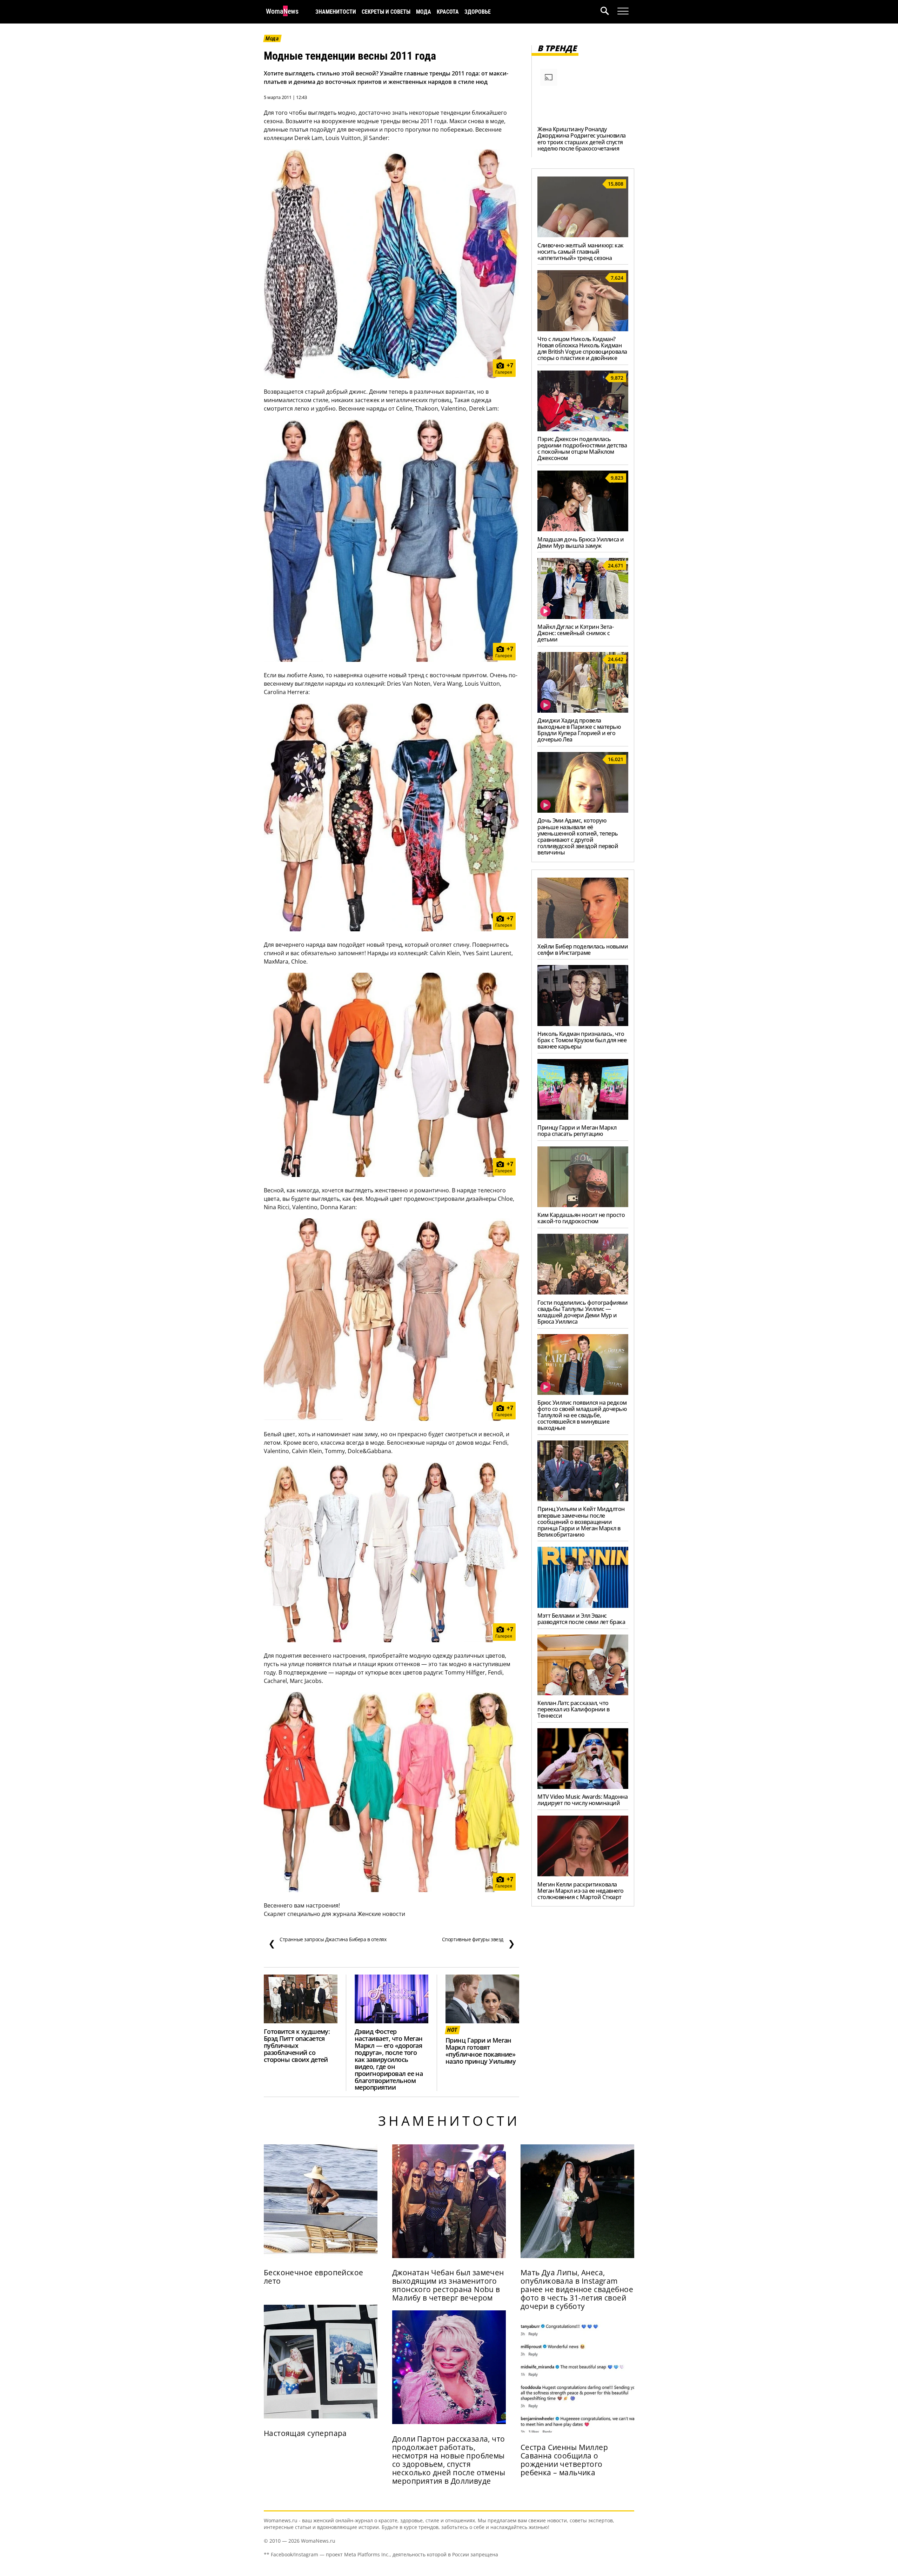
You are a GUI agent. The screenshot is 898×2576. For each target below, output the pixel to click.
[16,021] (583, 811)
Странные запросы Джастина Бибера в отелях (327, 1943)
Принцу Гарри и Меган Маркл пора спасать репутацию (577, 1131)
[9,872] (583, 429)
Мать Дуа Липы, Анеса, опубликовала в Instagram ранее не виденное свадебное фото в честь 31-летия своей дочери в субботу (577, 2289)
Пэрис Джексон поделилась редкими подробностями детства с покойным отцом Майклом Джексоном (582, 448)
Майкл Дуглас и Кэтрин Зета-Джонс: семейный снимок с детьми (575, 633)
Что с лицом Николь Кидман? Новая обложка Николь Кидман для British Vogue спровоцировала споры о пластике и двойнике (582, 348)
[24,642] (583, 711)
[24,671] (583, 617)
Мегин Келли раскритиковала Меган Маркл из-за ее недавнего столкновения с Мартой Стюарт (581, 1891)
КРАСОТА (448, 12)
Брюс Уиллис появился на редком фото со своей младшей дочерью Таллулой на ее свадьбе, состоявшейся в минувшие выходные (582, 1415)
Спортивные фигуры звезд (478, 1943)
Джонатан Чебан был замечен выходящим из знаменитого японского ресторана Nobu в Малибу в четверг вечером (448, 2285)
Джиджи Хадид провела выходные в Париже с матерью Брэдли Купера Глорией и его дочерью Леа (579, 730)
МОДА (424, 12)
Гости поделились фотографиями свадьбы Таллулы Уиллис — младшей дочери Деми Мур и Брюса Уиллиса (582, 1312)
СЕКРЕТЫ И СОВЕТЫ (386, 12)
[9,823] (583, 529)
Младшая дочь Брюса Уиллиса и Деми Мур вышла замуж (581, 543)
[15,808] (583, 235)
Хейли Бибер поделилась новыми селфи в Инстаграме (583, 950)
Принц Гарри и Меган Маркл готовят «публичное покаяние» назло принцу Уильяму (481, 2051)
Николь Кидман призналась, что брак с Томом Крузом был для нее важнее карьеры (582, 1040)
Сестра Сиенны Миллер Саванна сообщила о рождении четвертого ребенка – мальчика (564, 2460)
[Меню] (623, 11)
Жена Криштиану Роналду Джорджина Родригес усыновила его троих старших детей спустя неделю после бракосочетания (582, 139)
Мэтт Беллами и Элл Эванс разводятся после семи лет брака (581, 1619)
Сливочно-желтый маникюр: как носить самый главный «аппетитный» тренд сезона (581, 252)
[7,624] (583, 329)
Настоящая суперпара (305, 2433)
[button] (609, 12)
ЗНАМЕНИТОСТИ (336, 12)
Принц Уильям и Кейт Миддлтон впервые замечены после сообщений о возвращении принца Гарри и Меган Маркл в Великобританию (581, 1522)
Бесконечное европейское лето (314, 2277)
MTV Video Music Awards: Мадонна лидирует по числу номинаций (582, 1800)
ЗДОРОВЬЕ (478, 12)
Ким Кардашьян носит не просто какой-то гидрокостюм (581, 1218)
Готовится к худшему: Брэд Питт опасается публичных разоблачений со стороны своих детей (297, 2045)
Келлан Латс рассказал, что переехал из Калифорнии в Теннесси (573, 1709)
